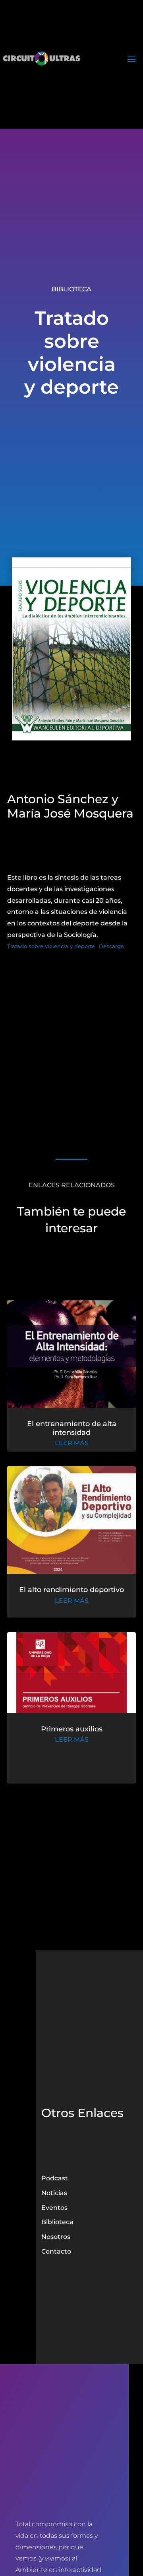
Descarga (111, 946)
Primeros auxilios (72, 1729)
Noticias (54, 2193)
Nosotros (56, 2237)
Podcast (55, 2178)
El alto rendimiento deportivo (71, 1590)
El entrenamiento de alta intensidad (72, 1428)
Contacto (56, 2251)
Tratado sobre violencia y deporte (51, 946)
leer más (72, 1443)
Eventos (54, 2208)
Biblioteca (71, 289)
